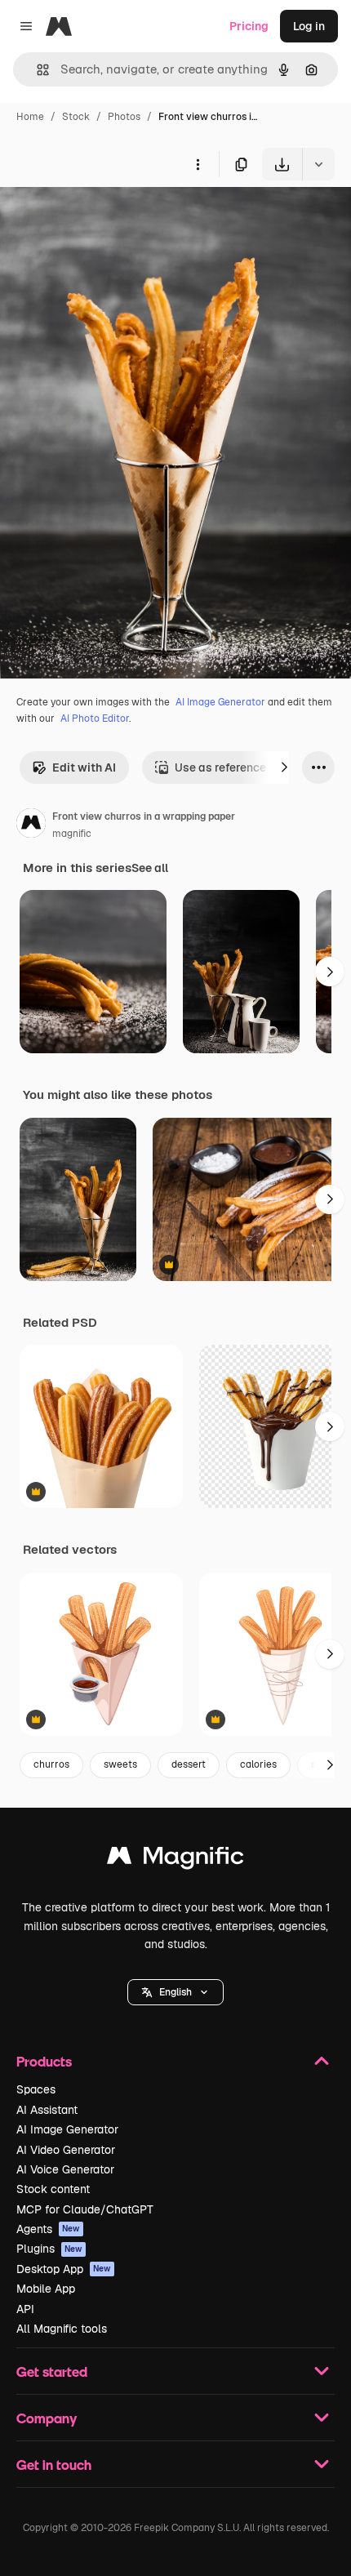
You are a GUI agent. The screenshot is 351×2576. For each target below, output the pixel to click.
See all (150, 868)
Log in (309, 26)
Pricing (249, 26)
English (175, 1992)
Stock (76, 117)
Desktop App (64, 2269)
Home (30, 117)
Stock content (53, 2189)
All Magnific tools (62, 2329)
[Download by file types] (318, 164)
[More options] (198, 164)
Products (44, 2061)
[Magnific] (175, 1860)
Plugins (49, 2249)
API (25, 2309)
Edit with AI (84, 767)
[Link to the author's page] (31, 825)
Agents (48, 2229)
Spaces (36, 2089)
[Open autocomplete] (36, 70)
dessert (189, 1764)
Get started (52, 2371)
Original (104, 218)
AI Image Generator (220, 702)
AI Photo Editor (95, 719)
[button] (175, 1992)
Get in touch (54, 2465)
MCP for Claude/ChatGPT (85, 2209)
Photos (124, 117)
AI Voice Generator (65, 2169)
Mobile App (46, 2289)
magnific (72, 834)
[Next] (284, 767)
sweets (120, 1764)
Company (47, 2418)
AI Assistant (47, 2110)
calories (258, 1764)
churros (51, 1764)
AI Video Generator (66, 2150)
